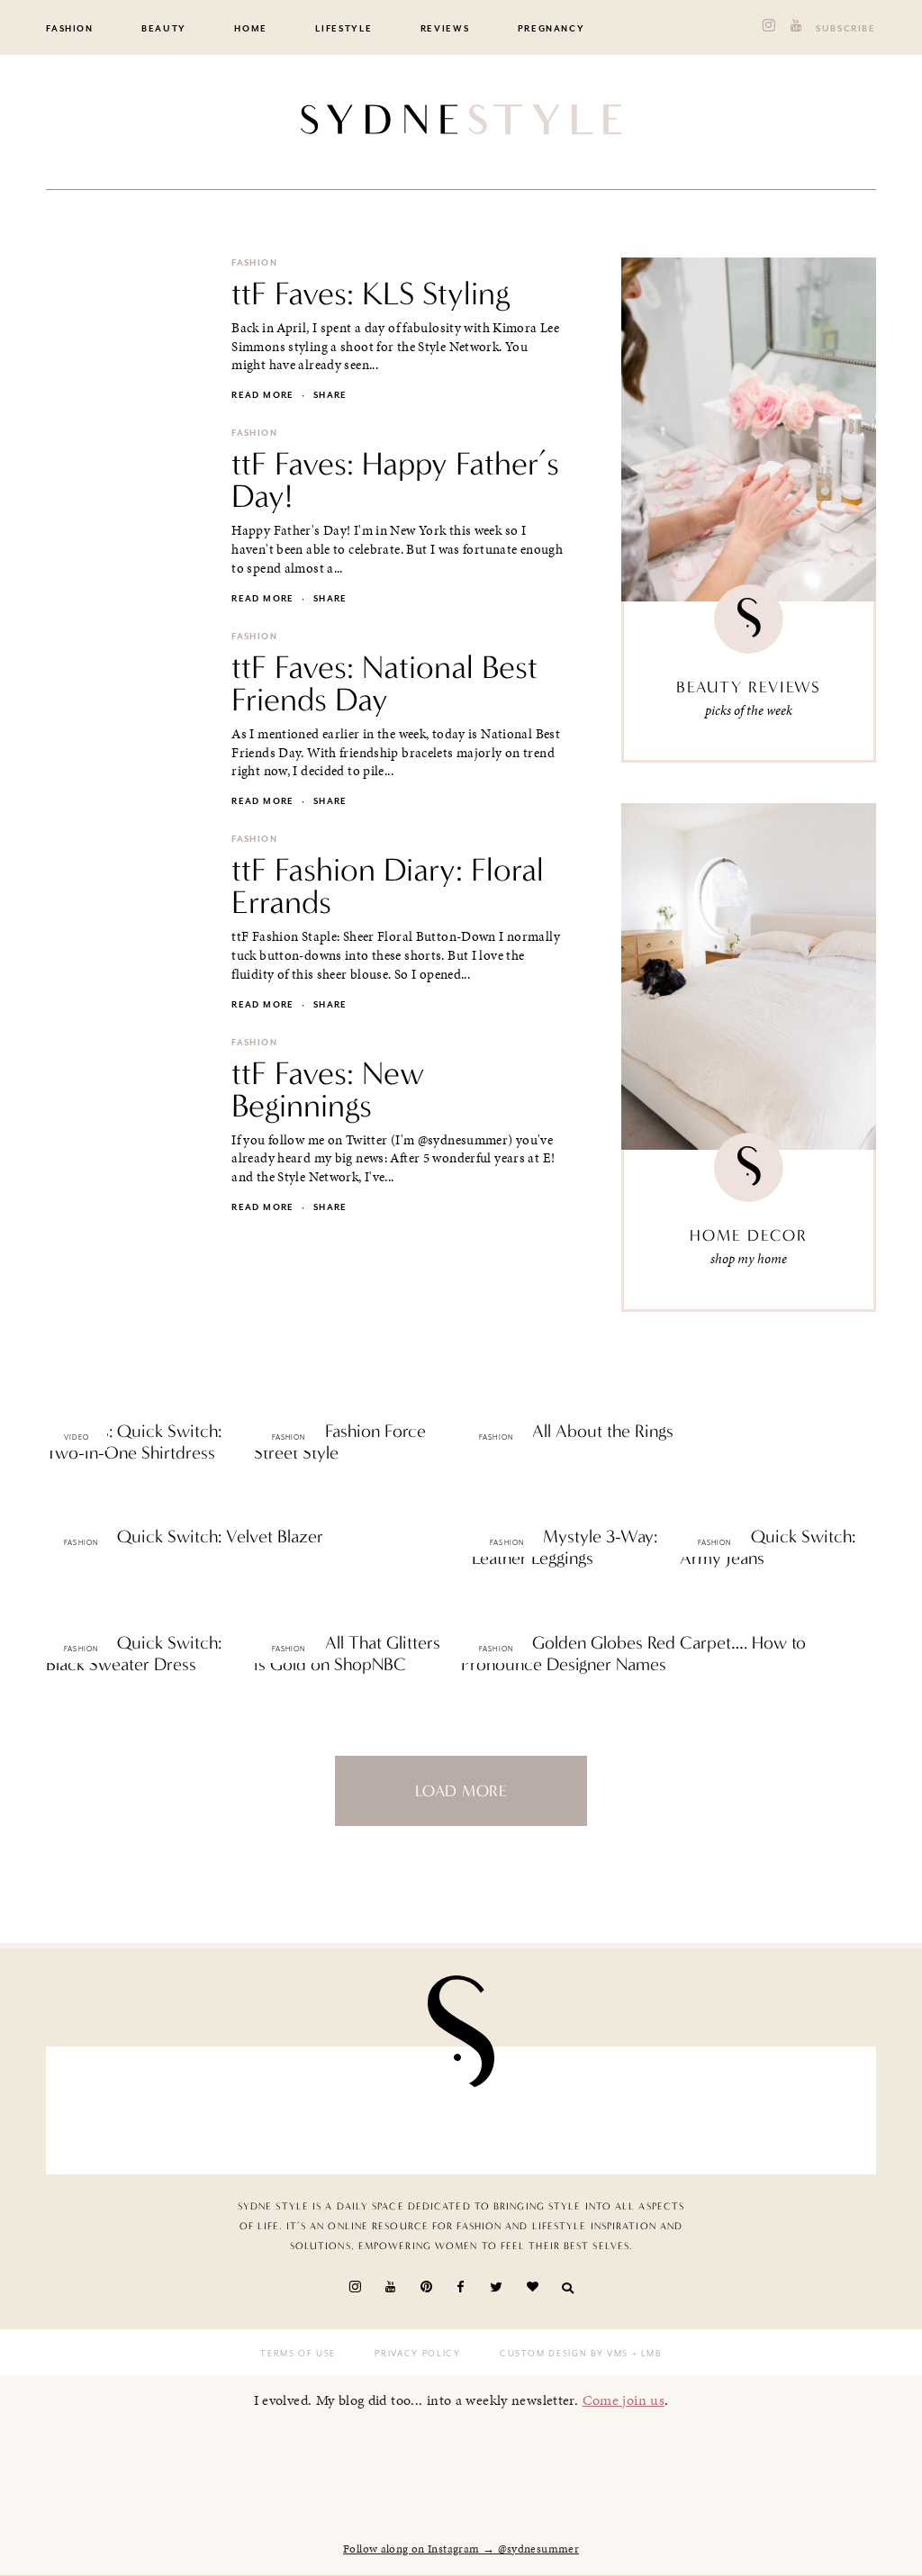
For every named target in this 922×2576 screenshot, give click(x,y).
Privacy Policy (417, 2354)
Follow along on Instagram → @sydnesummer (461, 2549)
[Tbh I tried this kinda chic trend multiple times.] (662, 2111)
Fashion (70, 29)
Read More (77, 1491)
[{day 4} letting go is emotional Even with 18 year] (261, 2111)
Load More (461, 1791)
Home (251, 29)
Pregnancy (551, 29)
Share (330, 395)
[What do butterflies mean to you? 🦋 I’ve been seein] (127, 2111)
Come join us (624, 2400)
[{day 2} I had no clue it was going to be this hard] (795, 2111)
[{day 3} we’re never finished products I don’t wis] (528, 2111)
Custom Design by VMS (564, 2354)
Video (77, 1437)
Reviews (445, 29)
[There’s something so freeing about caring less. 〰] (394, 2111)
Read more (262, 395)
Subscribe (846, 29)
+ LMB (645, 2354)
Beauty (164, 29)
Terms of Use (298, 2354)
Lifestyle (343, 29)
